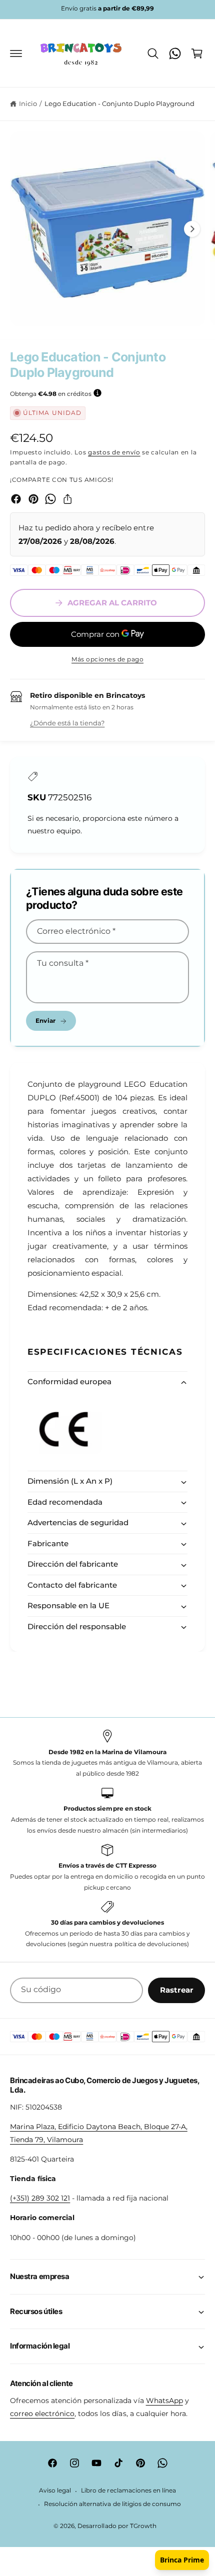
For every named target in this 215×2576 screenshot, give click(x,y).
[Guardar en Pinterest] (33, 499)
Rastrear (176, 1990)
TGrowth (143, 2526)
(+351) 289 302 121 (40, 2198)
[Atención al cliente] (175, 53)
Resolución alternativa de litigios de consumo (112, 2504)
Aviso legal (55, 2491)
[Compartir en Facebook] (16, 499)
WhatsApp (164, 2401)
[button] (16, 53)
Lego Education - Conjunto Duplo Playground (120, 103)
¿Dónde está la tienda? (67, 723)
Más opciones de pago (107, 659)
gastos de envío (114, 452)
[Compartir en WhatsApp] (50, 499)
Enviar (45, 1021)
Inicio (28, 103)
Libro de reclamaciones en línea (128, 2491)
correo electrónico (42, 2414)
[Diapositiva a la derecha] (192, 229)
